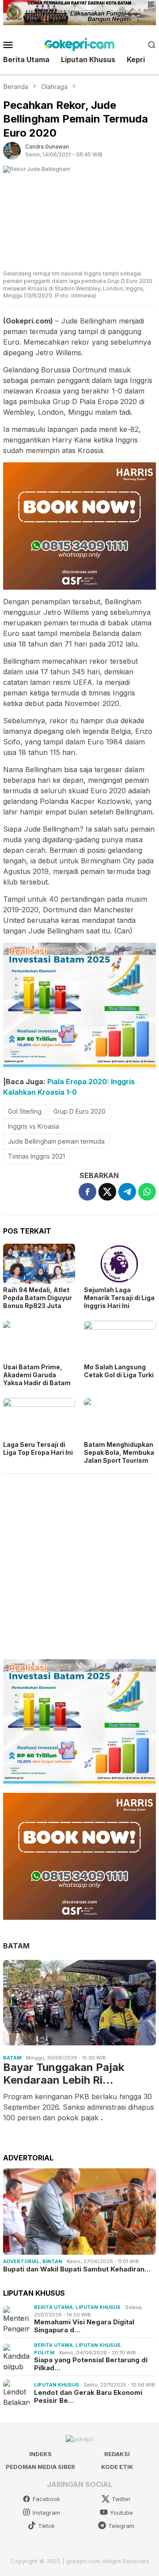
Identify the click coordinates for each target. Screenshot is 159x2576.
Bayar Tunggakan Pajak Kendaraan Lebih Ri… (64, 2074)
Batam (12, 2058)
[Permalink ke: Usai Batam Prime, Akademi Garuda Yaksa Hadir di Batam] (39, 1341)
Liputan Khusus (98, 2307)
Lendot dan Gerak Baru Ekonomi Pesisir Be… (88, 2397)
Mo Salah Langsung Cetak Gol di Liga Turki (119, 1371)
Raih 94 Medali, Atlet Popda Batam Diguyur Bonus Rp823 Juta (38, 1298)
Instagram (46, 2513)
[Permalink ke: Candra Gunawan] (12, 150)
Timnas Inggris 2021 (36, 1156)
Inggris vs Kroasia (34, 1126)
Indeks (40, 2454)
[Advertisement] (79, 1563)
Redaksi (117, 2454)
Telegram (121, 2526)
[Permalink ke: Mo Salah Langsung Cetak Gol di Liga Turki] (120, 1341)
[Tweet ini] (107, 1192)
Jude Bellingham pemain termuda (56, 1141)
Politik (44, 2353)
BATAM (16, 1946)
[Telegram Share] (127, 1192)
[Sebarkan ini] (87, 1192)
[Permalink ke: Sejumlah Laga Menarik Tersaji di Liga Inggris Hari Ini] (120, 1264)
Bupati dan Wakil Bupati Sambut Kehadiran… (77, 2269)
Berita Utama (53, 2307)
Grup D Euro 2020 (79, 1111)
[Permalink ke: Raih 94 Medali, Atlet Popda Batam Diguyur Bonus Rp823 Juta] (39, 1264)
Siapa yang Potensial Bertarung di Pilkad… (91, 2364)
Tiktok (46, 2526)
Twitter (121, 2499)
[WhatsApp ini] (147, 1192)
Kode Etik (117, 2467)
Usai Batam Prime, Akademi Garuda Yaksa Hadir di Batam (37, 1375)
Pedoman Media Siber (40, 2467)
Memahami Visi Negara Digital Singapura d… (84, 2326)
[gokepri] (79, 44)
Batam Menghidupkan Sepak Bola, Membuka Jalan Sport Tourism (119, 1452)
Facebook (46, 2499)
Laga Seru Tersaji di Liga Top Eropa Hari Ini (38, 1448)
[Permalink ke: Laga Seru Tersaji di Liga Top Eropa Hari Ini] (39, 1418)
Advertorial (21, 2261)
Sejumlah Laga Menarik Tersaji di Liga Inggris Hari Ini (119, 1298)
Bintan (52, 2261)
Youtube (121, 2513)
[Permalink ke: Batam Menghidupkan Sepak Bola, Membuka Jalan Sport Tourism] (120, 1418)
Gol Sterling (25, 1111)
